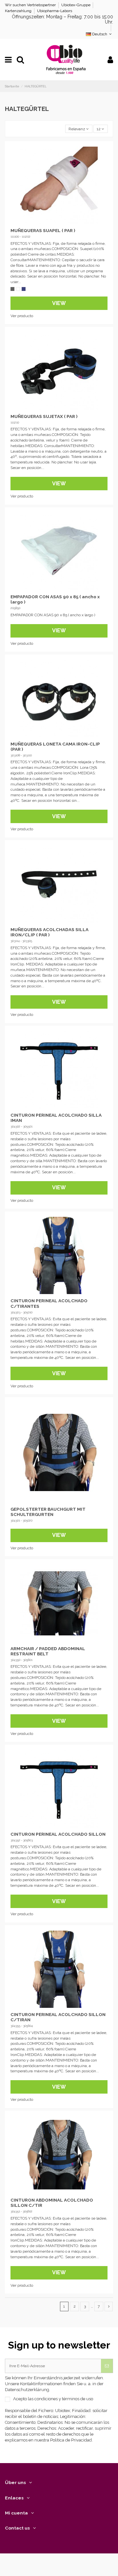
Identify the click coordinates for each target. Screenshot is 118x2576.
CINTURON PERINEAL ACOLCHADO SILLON (58, 1834)
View (59, 303)
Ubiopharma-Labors (55, 11)
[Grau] (12, 289)
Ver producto (22, 316)
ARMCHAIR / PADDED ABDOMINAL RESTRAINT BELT (48, 1651)
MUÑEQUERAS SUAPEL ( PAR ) (43, 230)
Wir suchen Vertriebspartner (31, 5)
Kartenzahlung (19, 11)
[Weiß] (18, 289)
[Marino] (24, 289)
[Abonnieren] (107, 2366)
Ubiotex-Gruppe (76, 5)
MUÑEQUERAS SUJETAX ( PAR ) (44, 416)
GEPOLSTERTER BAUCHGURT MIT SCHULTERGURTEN (48, 1512)
